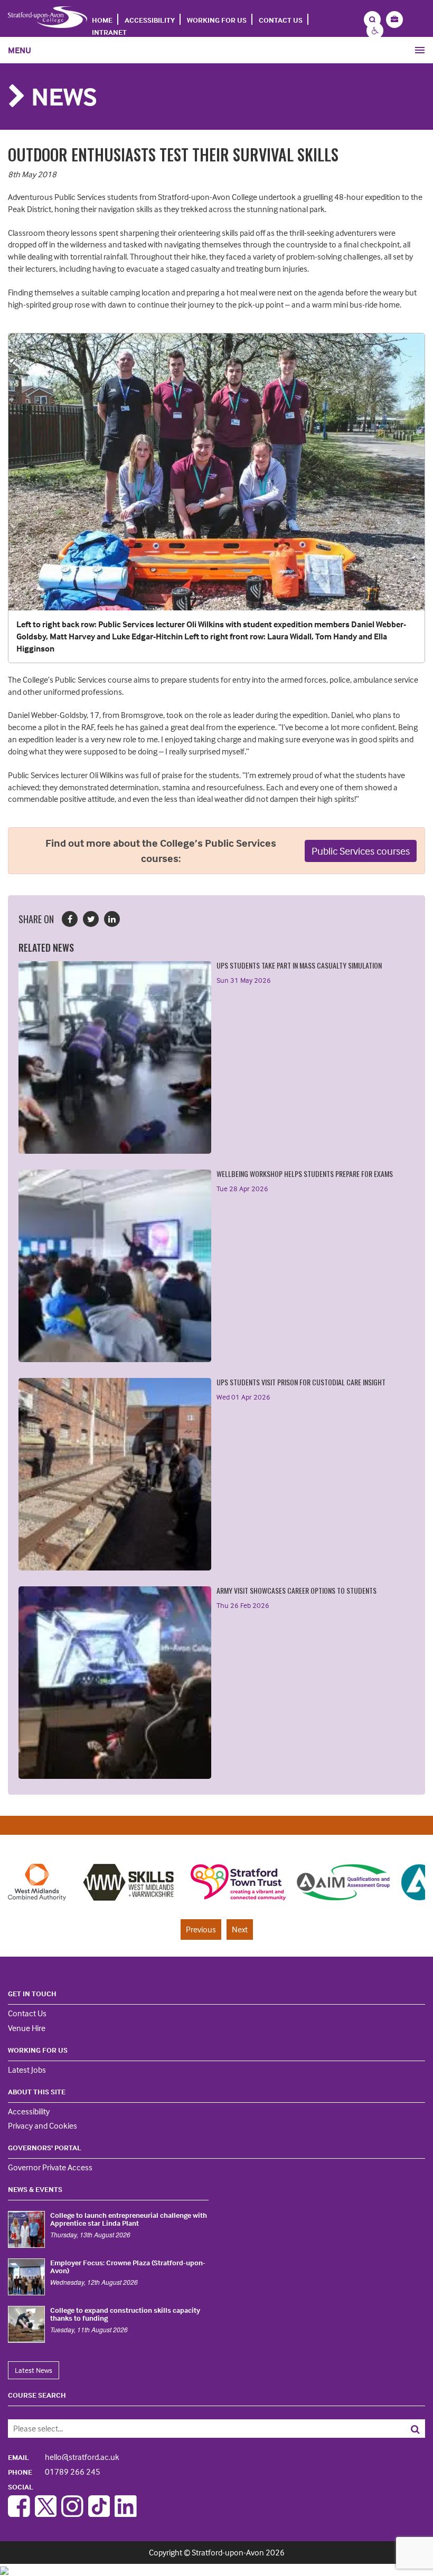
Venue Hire (27, 2028)
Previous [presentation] (201, 1929)
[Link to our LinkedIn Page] (126, 2514)
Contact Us (281, 20)
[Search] (383, 2429)
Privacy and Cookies (43, 2125)
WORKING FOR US (217, 20)
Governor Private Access (50, 2167)
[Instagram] (72, 2514)
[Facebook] (19, 2514)
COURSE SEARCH (37, 2395)
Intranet (109, 32)
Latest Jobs (27, 2070)
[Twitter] (46, 2514)
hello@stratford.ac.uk (64, 2457)
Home (102, 20)
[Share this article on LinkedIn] (112, 919)
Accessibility (150, 20)
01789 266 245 (54, 2472)
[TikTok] (99, 2514)
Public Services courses (361, 851)
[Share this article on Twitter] (91, 919)
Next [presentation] (240, 1929)
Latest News (34, 2370)
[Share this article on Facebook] (70, 919)
